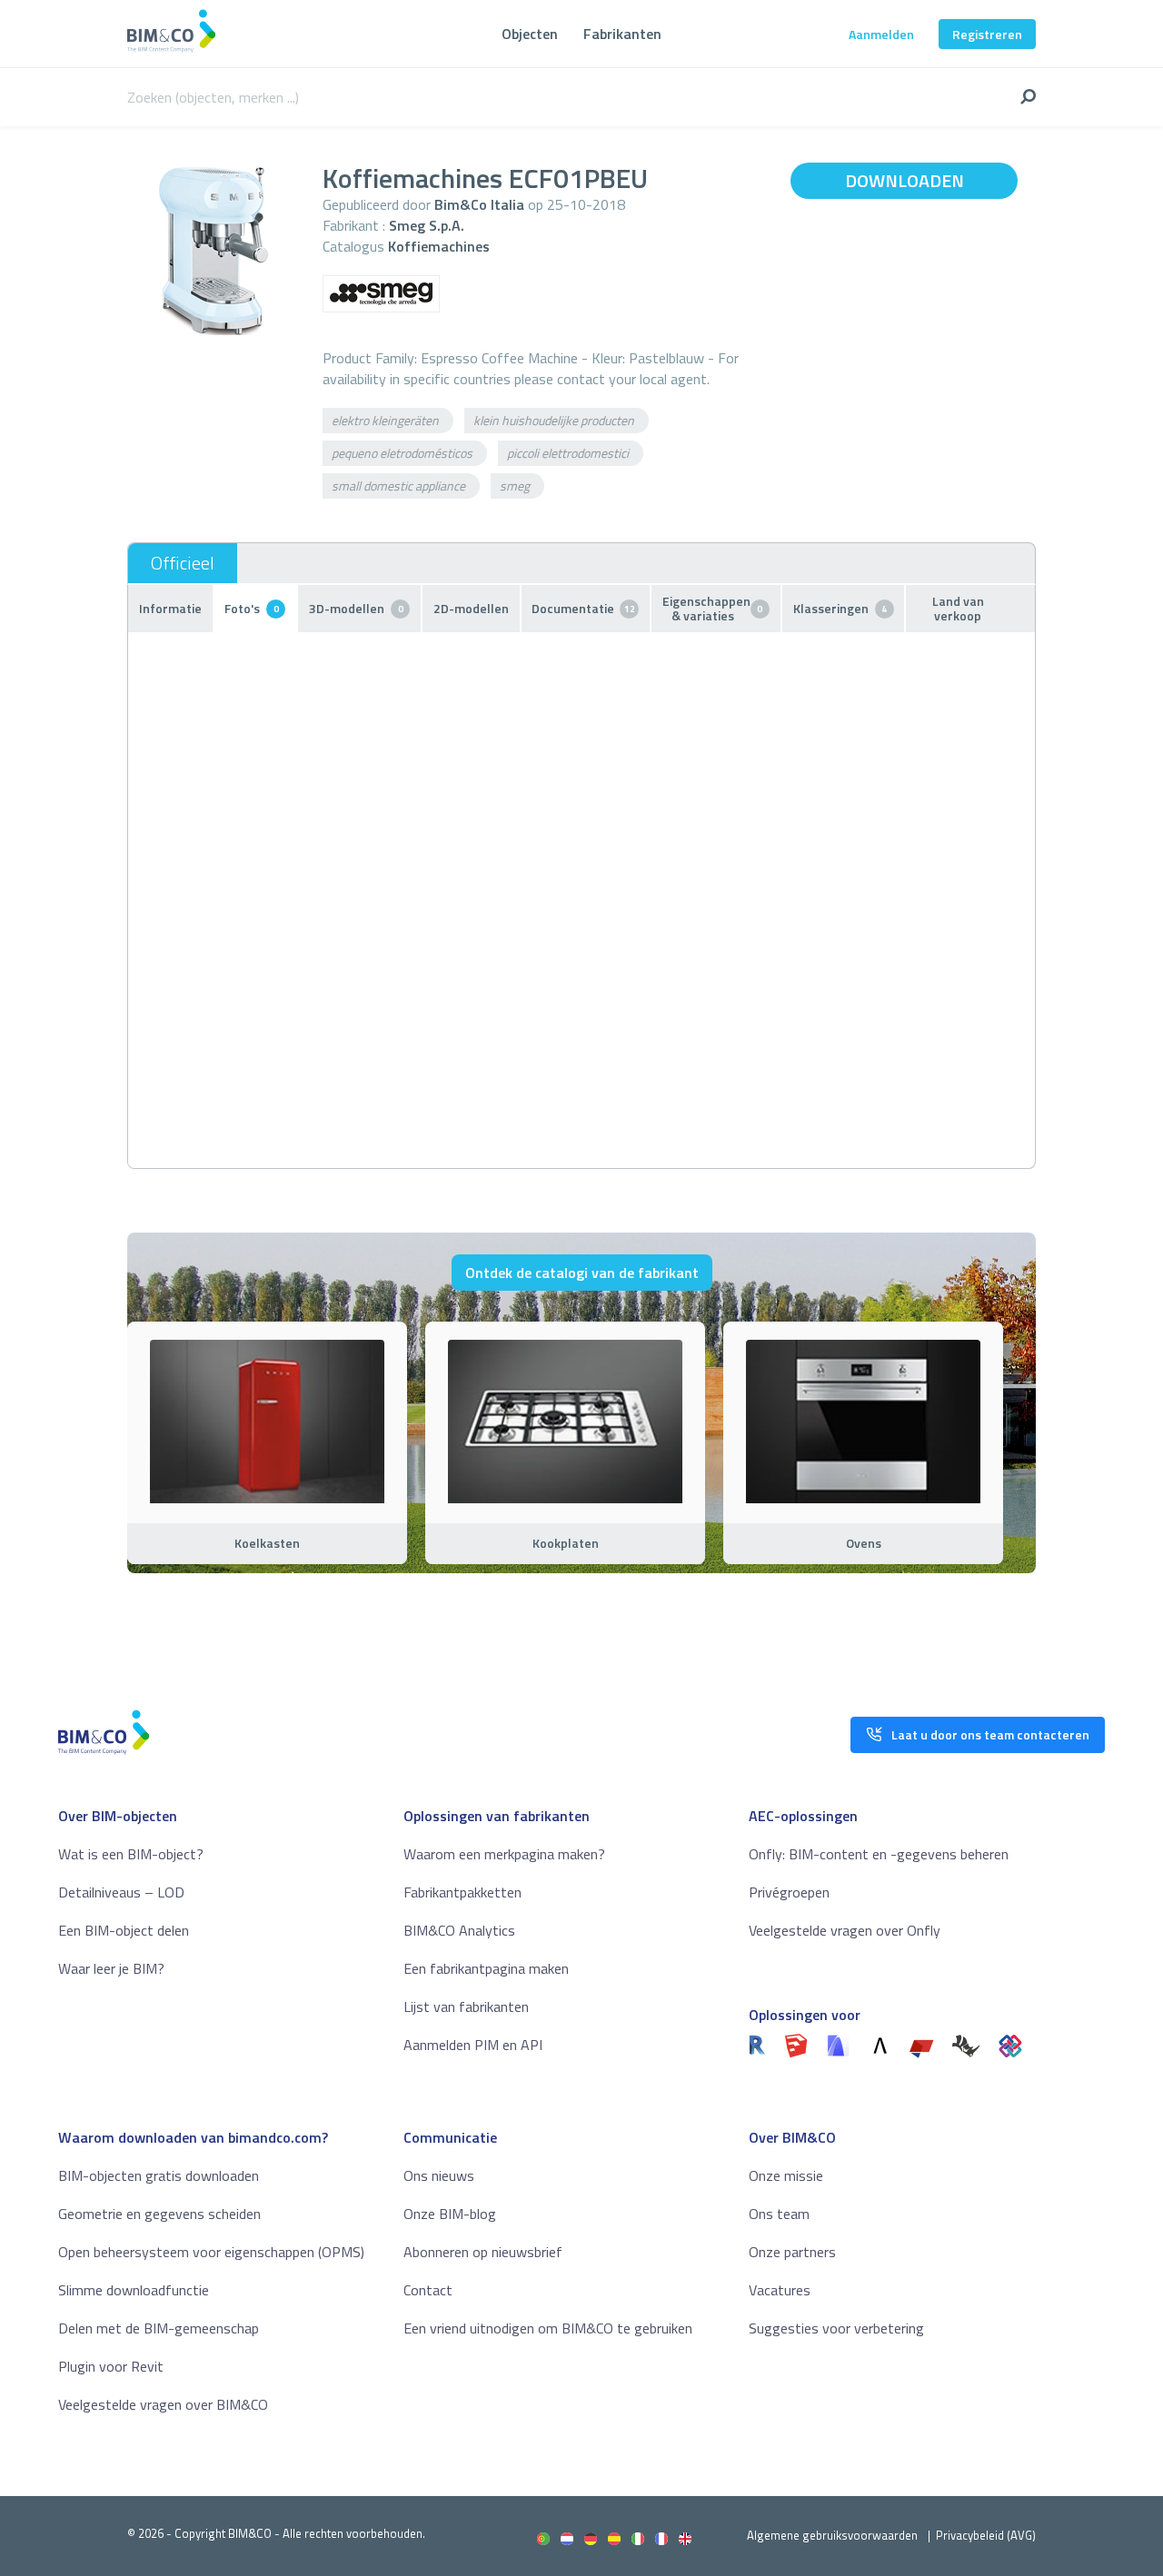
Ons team (779, 2214)
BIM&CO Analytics (459, 1930)
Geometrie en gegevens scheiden (159, 2214)
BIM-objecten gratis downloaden (159, 2175)
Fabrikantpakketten (462, 1892)
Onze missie (786, 2175)
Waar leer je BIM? (111, 1968)
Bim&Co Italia (479, 204)
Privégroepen (789, 1892)
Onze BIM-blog (450, 2214)
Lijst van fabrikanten (466, 2006)
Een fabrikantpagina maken (486, 1968)
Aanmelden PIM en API (473, 2045)
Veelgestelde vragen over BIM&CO (163, 2404)
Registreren (987, 34)
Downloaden (905, 180)
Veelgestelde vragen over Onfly (845, 1930)
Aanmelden (881, 34)
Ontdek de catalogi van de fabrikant (582, 1273)
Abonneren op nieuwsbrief (483, 2252)
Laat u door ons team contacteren (990, 1734)
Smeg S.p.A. (427, 225)
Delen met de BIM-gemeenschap (159, 2328)
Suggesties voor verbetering (836, 2328)
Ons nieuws (439, 2175)
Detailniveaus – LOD (121, 1892)
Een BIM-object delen (124, 1930)
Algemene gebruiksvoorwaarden (832, 2535)
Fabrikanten (622, 34)
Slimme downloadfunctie (134, 2290)
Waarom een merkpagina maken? (504, 1854)
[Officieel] (183, 563)
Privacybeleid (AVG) (986, 2535)
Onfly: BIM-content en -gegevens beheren (879, 1854)
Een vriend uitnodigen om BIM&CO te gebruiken (548, 2328)
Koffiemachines (439, 246)
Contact (428, 2290)
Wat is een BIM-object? (131, 1854)
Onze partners (792, 2252)
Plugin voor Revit (111, 2366)
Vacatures (780, 2290)
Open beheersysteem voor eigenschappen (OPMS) (211, 2252)
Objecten (530, 34)
